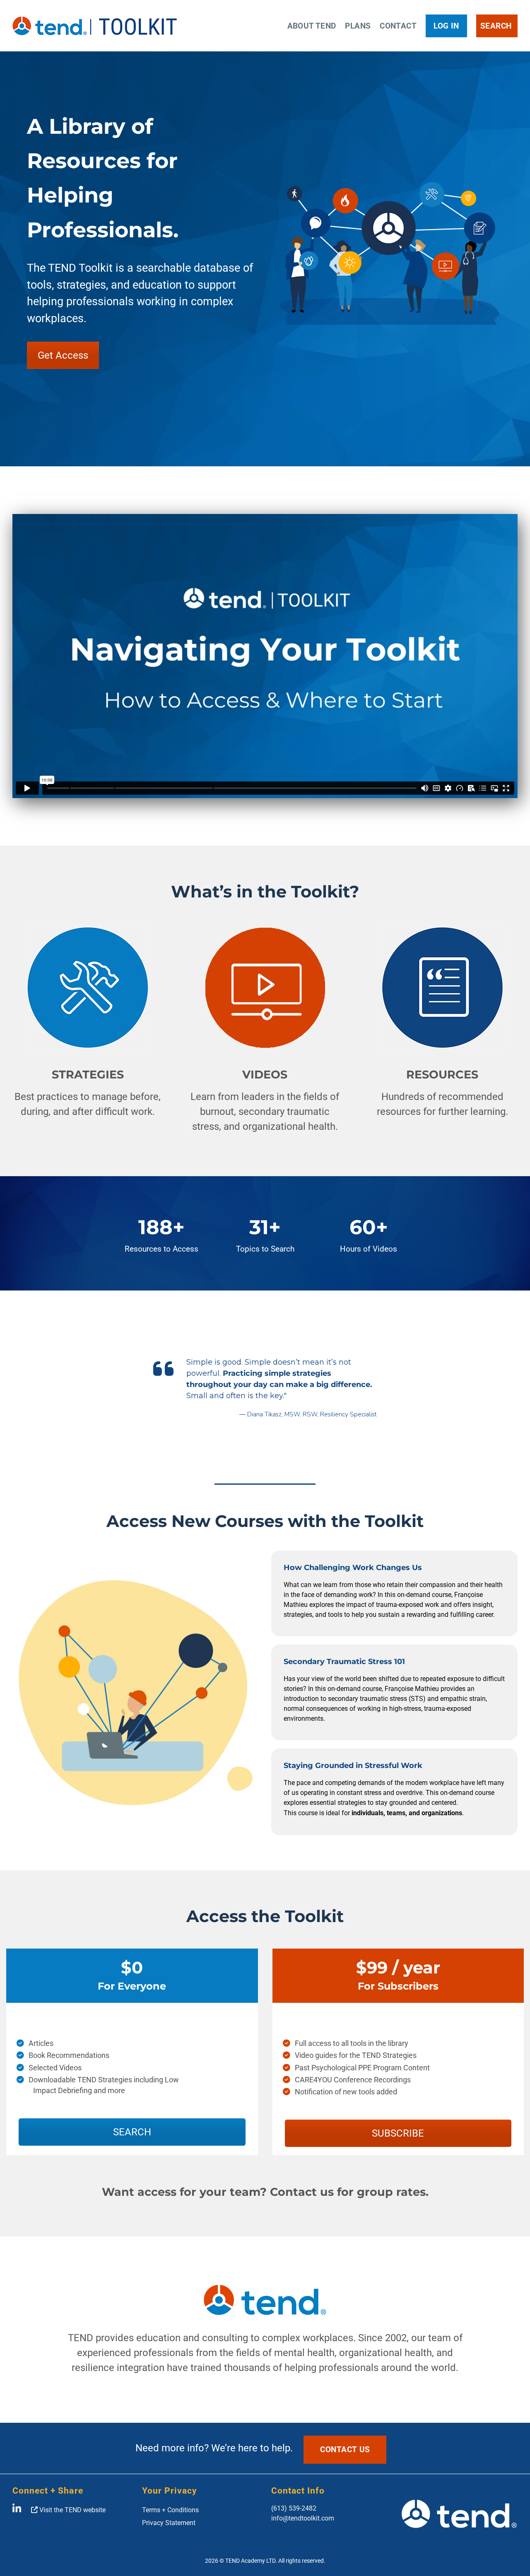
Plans (358, 26)
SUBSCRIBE (398, 2133)
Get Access (63, 355)
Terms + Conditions (170, 2510)
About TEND (312, 26)
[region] (265, 1392)
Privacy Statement (169, 2523)
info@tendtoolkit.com (303, 2518)
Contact (398, 26)
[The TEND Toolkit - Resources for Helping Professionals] (96, 26)
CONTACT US (345, 2449)
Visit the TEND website (72, 2510)
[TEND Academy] (459, 2520)
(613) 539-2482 (294, 2508)
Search (496, 26)
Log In (446, 26)
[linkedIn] (17, 2510)
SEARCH (132, 2132)
